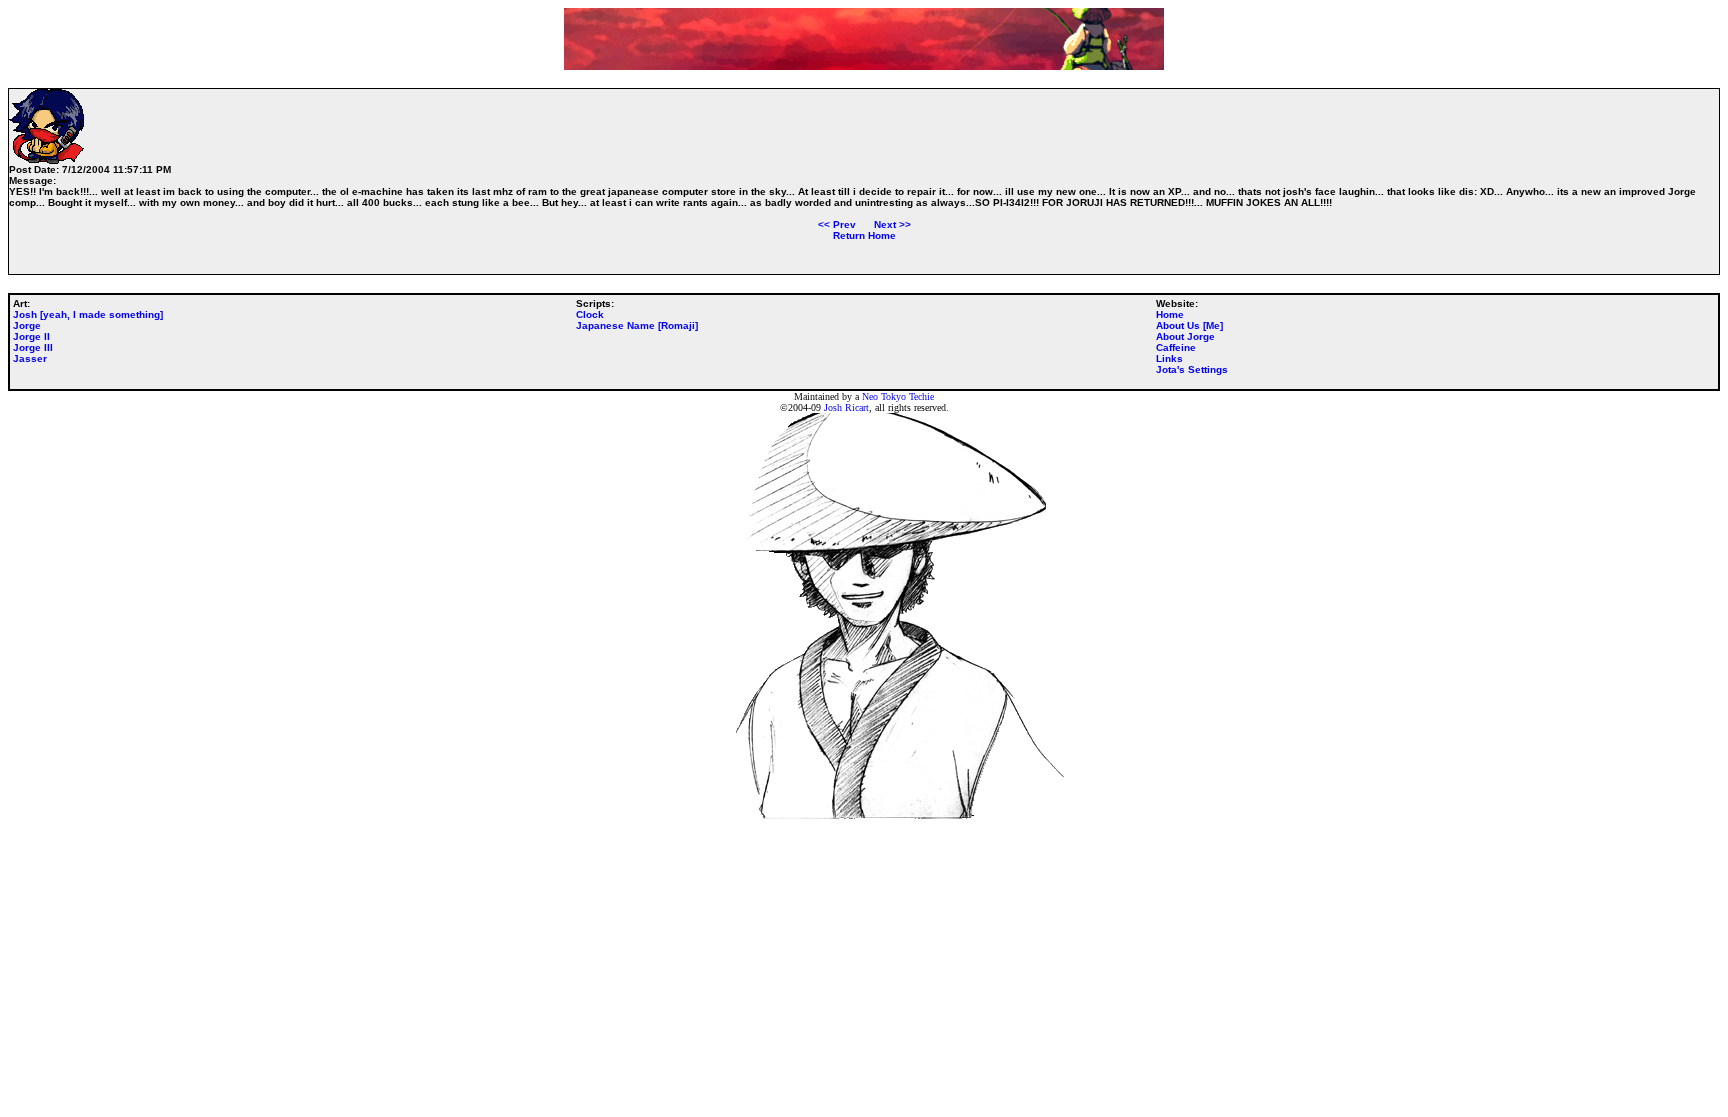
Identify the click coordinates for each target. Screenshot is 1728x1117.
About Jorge (1185, 336)
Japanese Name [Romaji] (637, 325)
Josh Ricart (846, 407)
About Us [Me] (1189, 325)
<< (837, 224)
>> (892, 224)
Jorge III (33, 347)
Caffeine (1176, 347)
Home (1170, 314)
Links (1169, 358)
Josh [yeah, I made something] (88, 314)
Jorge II (31, 336)
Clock (590, 314)
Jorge (27, 325)
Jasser (30, 358)
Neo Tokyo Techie (898, 396)
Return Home (864, 235)
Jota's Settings (1192, 369)
